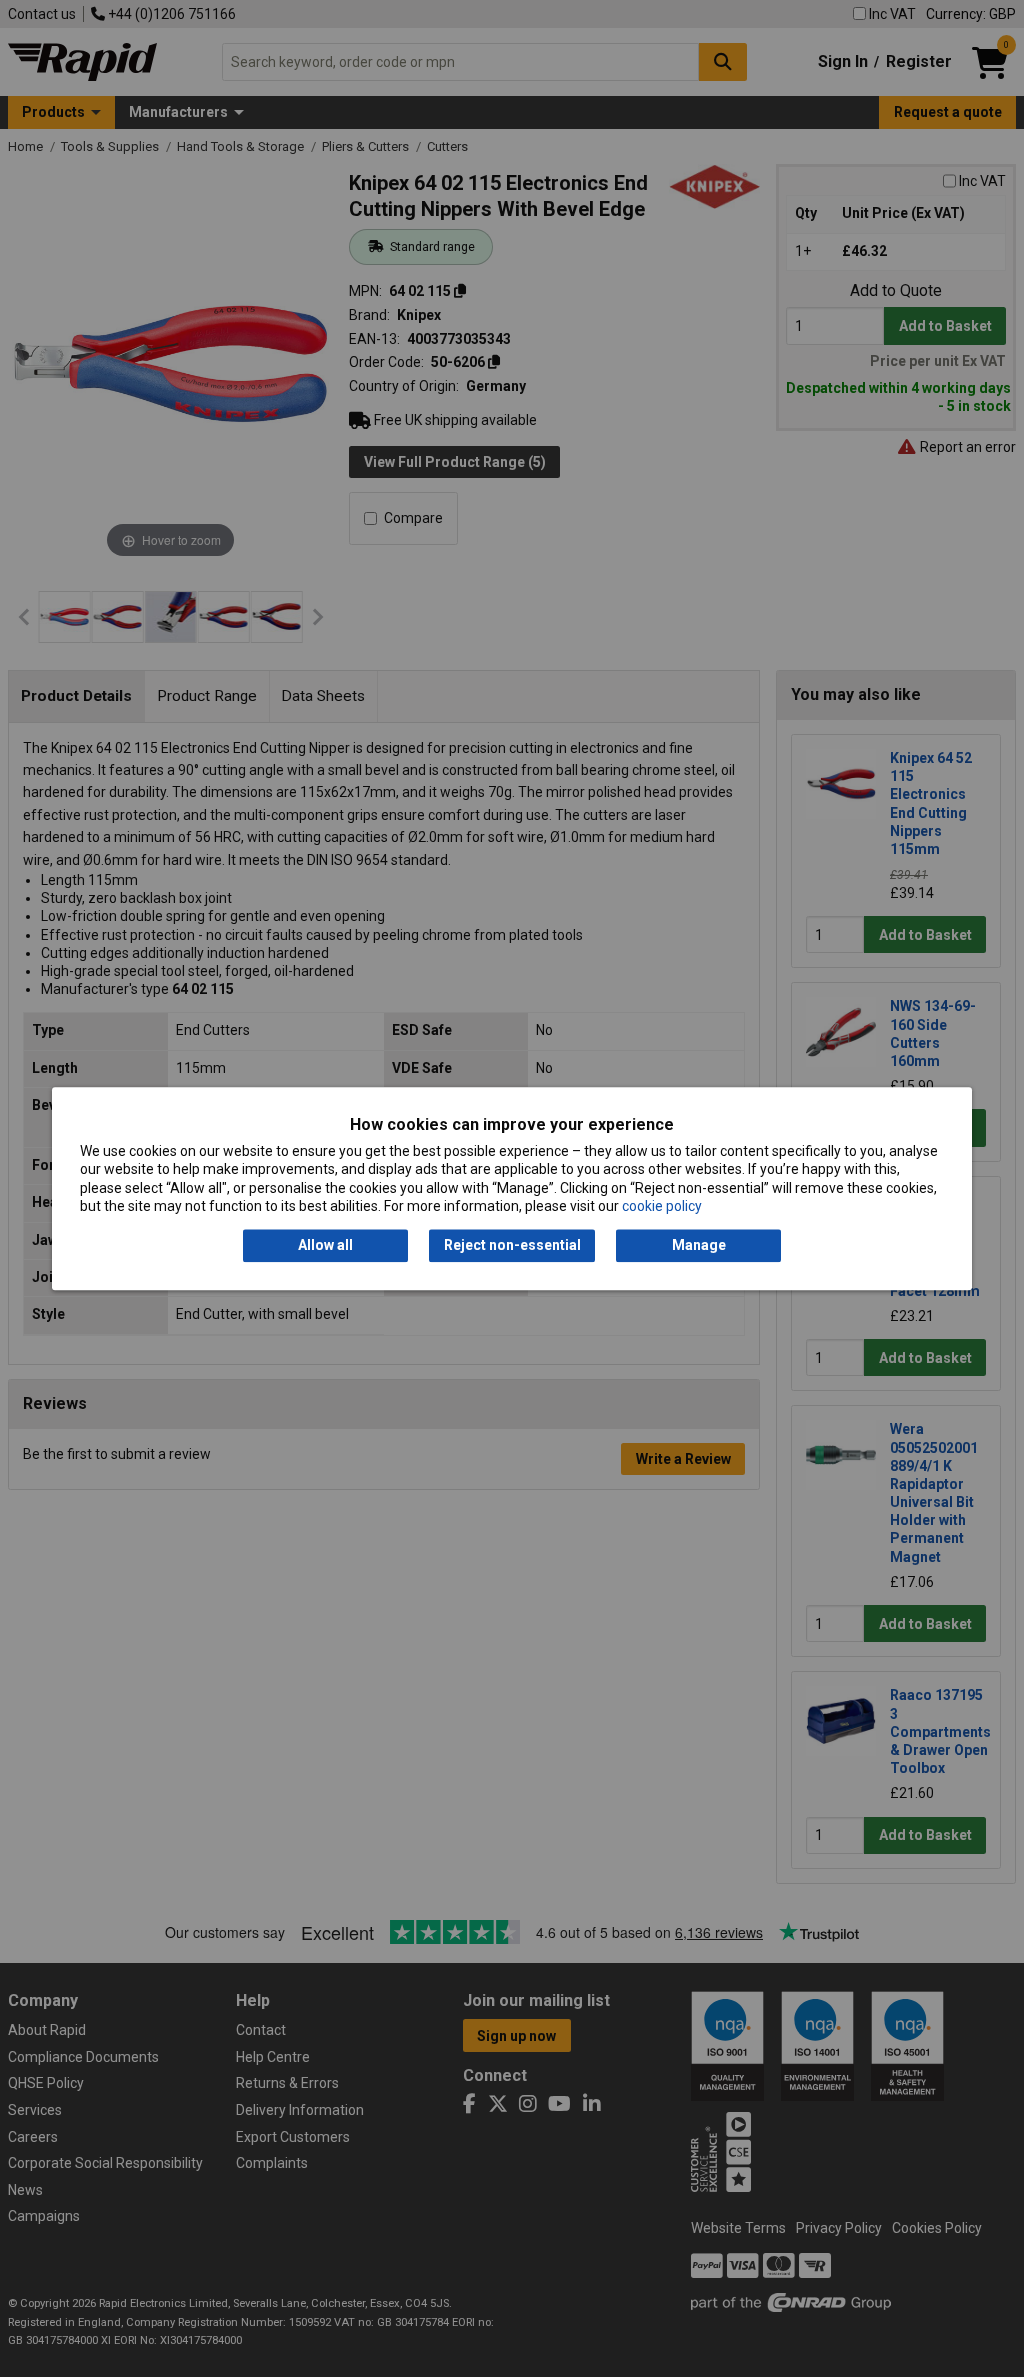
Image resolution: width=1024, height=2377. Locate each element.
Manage (699, 1246)
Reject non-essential (512, 1246)
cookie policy (662, 1206)
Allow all (325, 1246)
